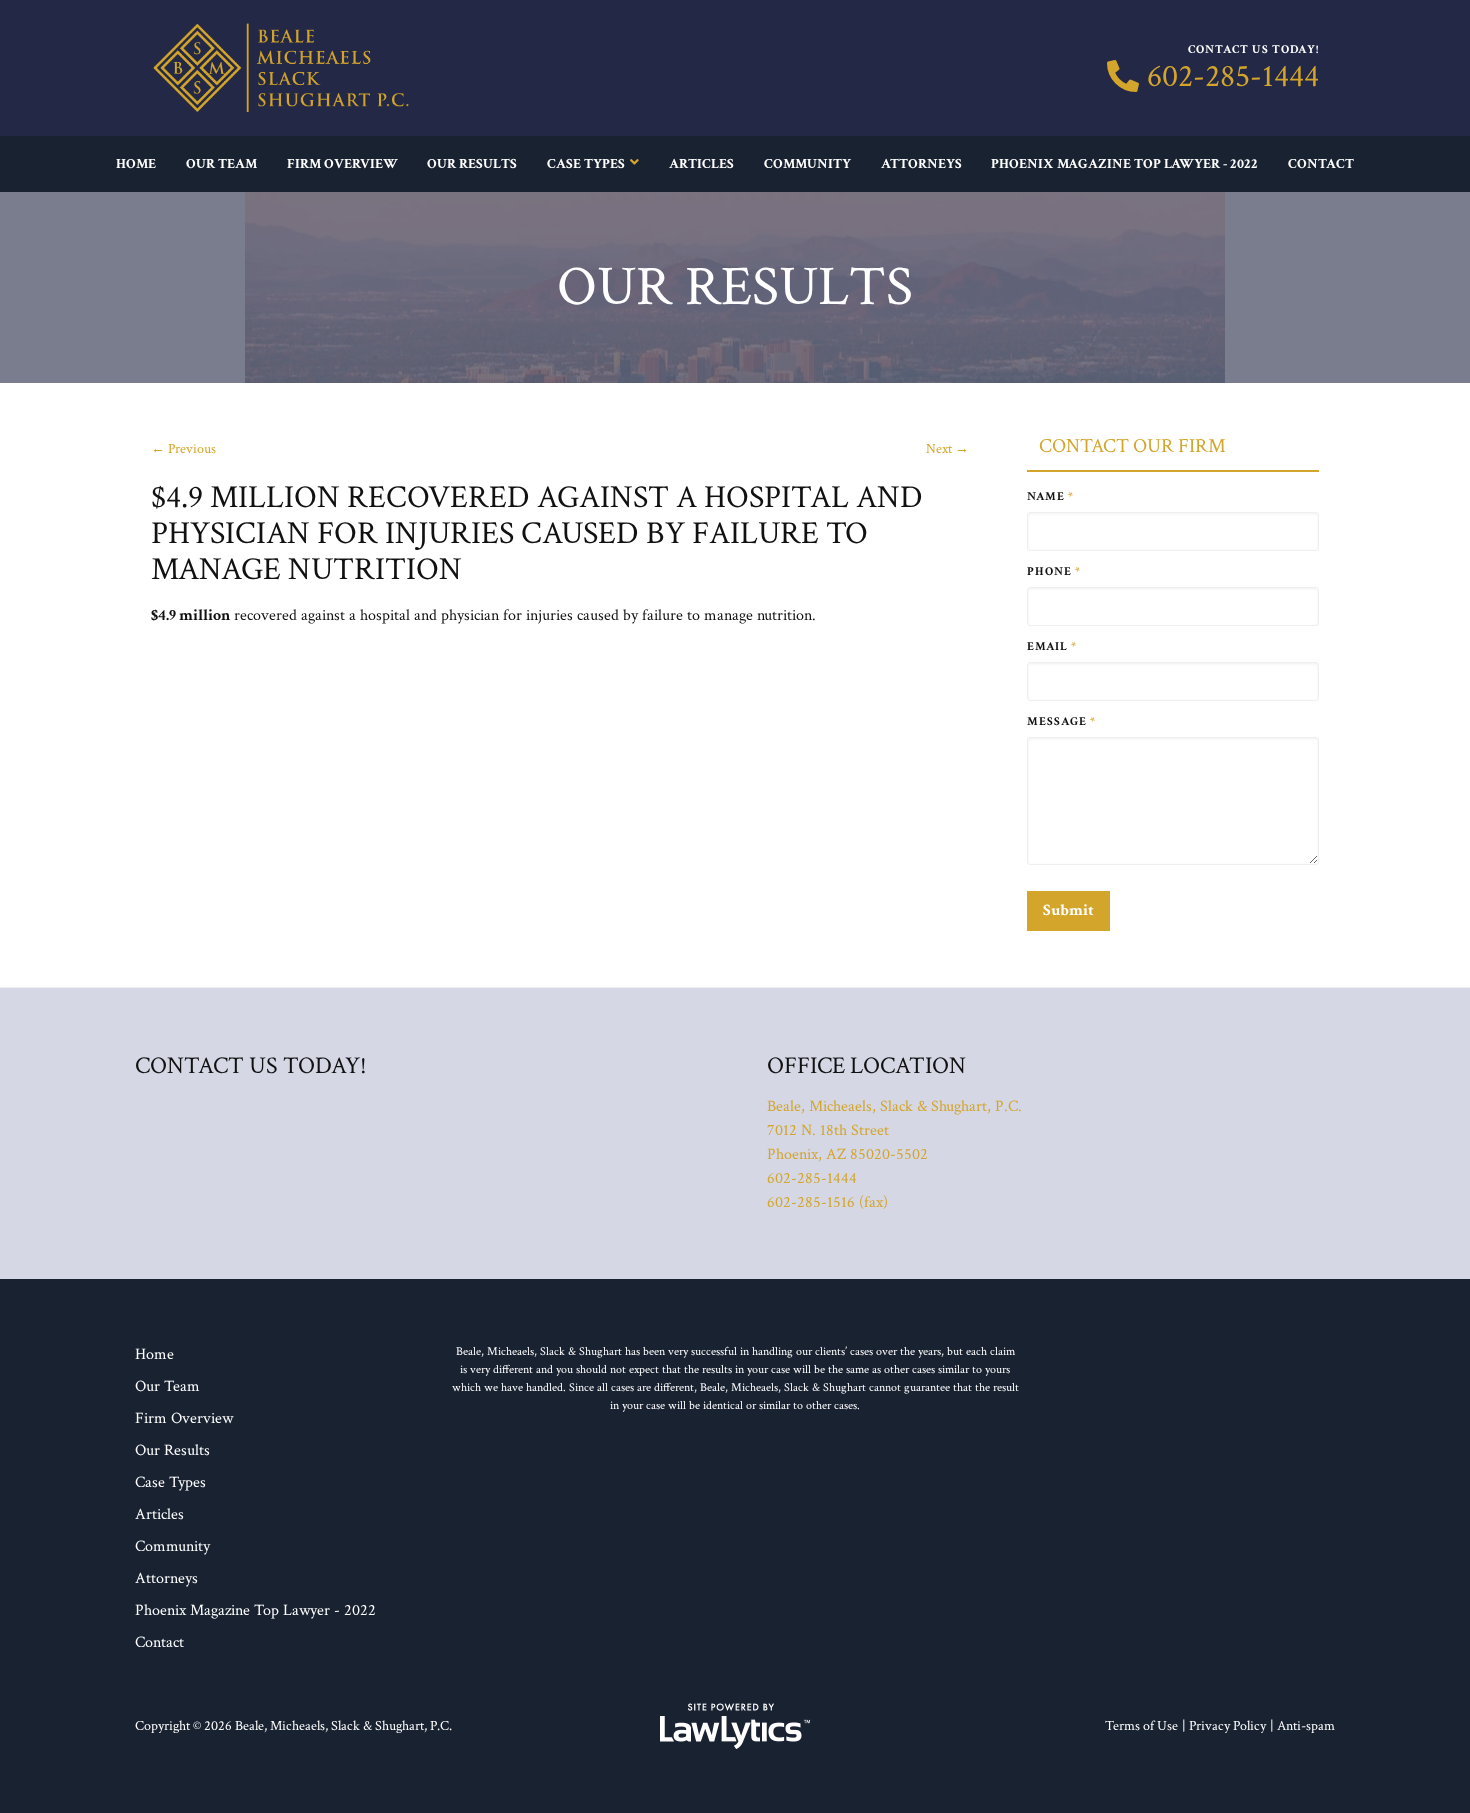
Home (136, 164)
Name (1050, 496)
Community (807, 164)
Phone (1054, 571)
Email (1052, 646)
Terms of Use (1141, 1726)
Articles (701, 164)
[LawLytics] (735, 1726)
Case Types (586, 164)
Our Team (221, 164)
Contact (1321, 164)
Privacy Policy (1227, 1726)
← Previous (183, 449)
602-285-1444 (1233, 77)
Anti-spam (1306, 1726)
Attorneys (921, 164)
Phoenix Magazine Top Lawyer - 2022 (1124, 164)
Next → (947, 449)
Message (1061, 721)
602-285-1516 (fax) (827, 1202)
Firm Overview (342, 164)
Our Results (472, 164)
